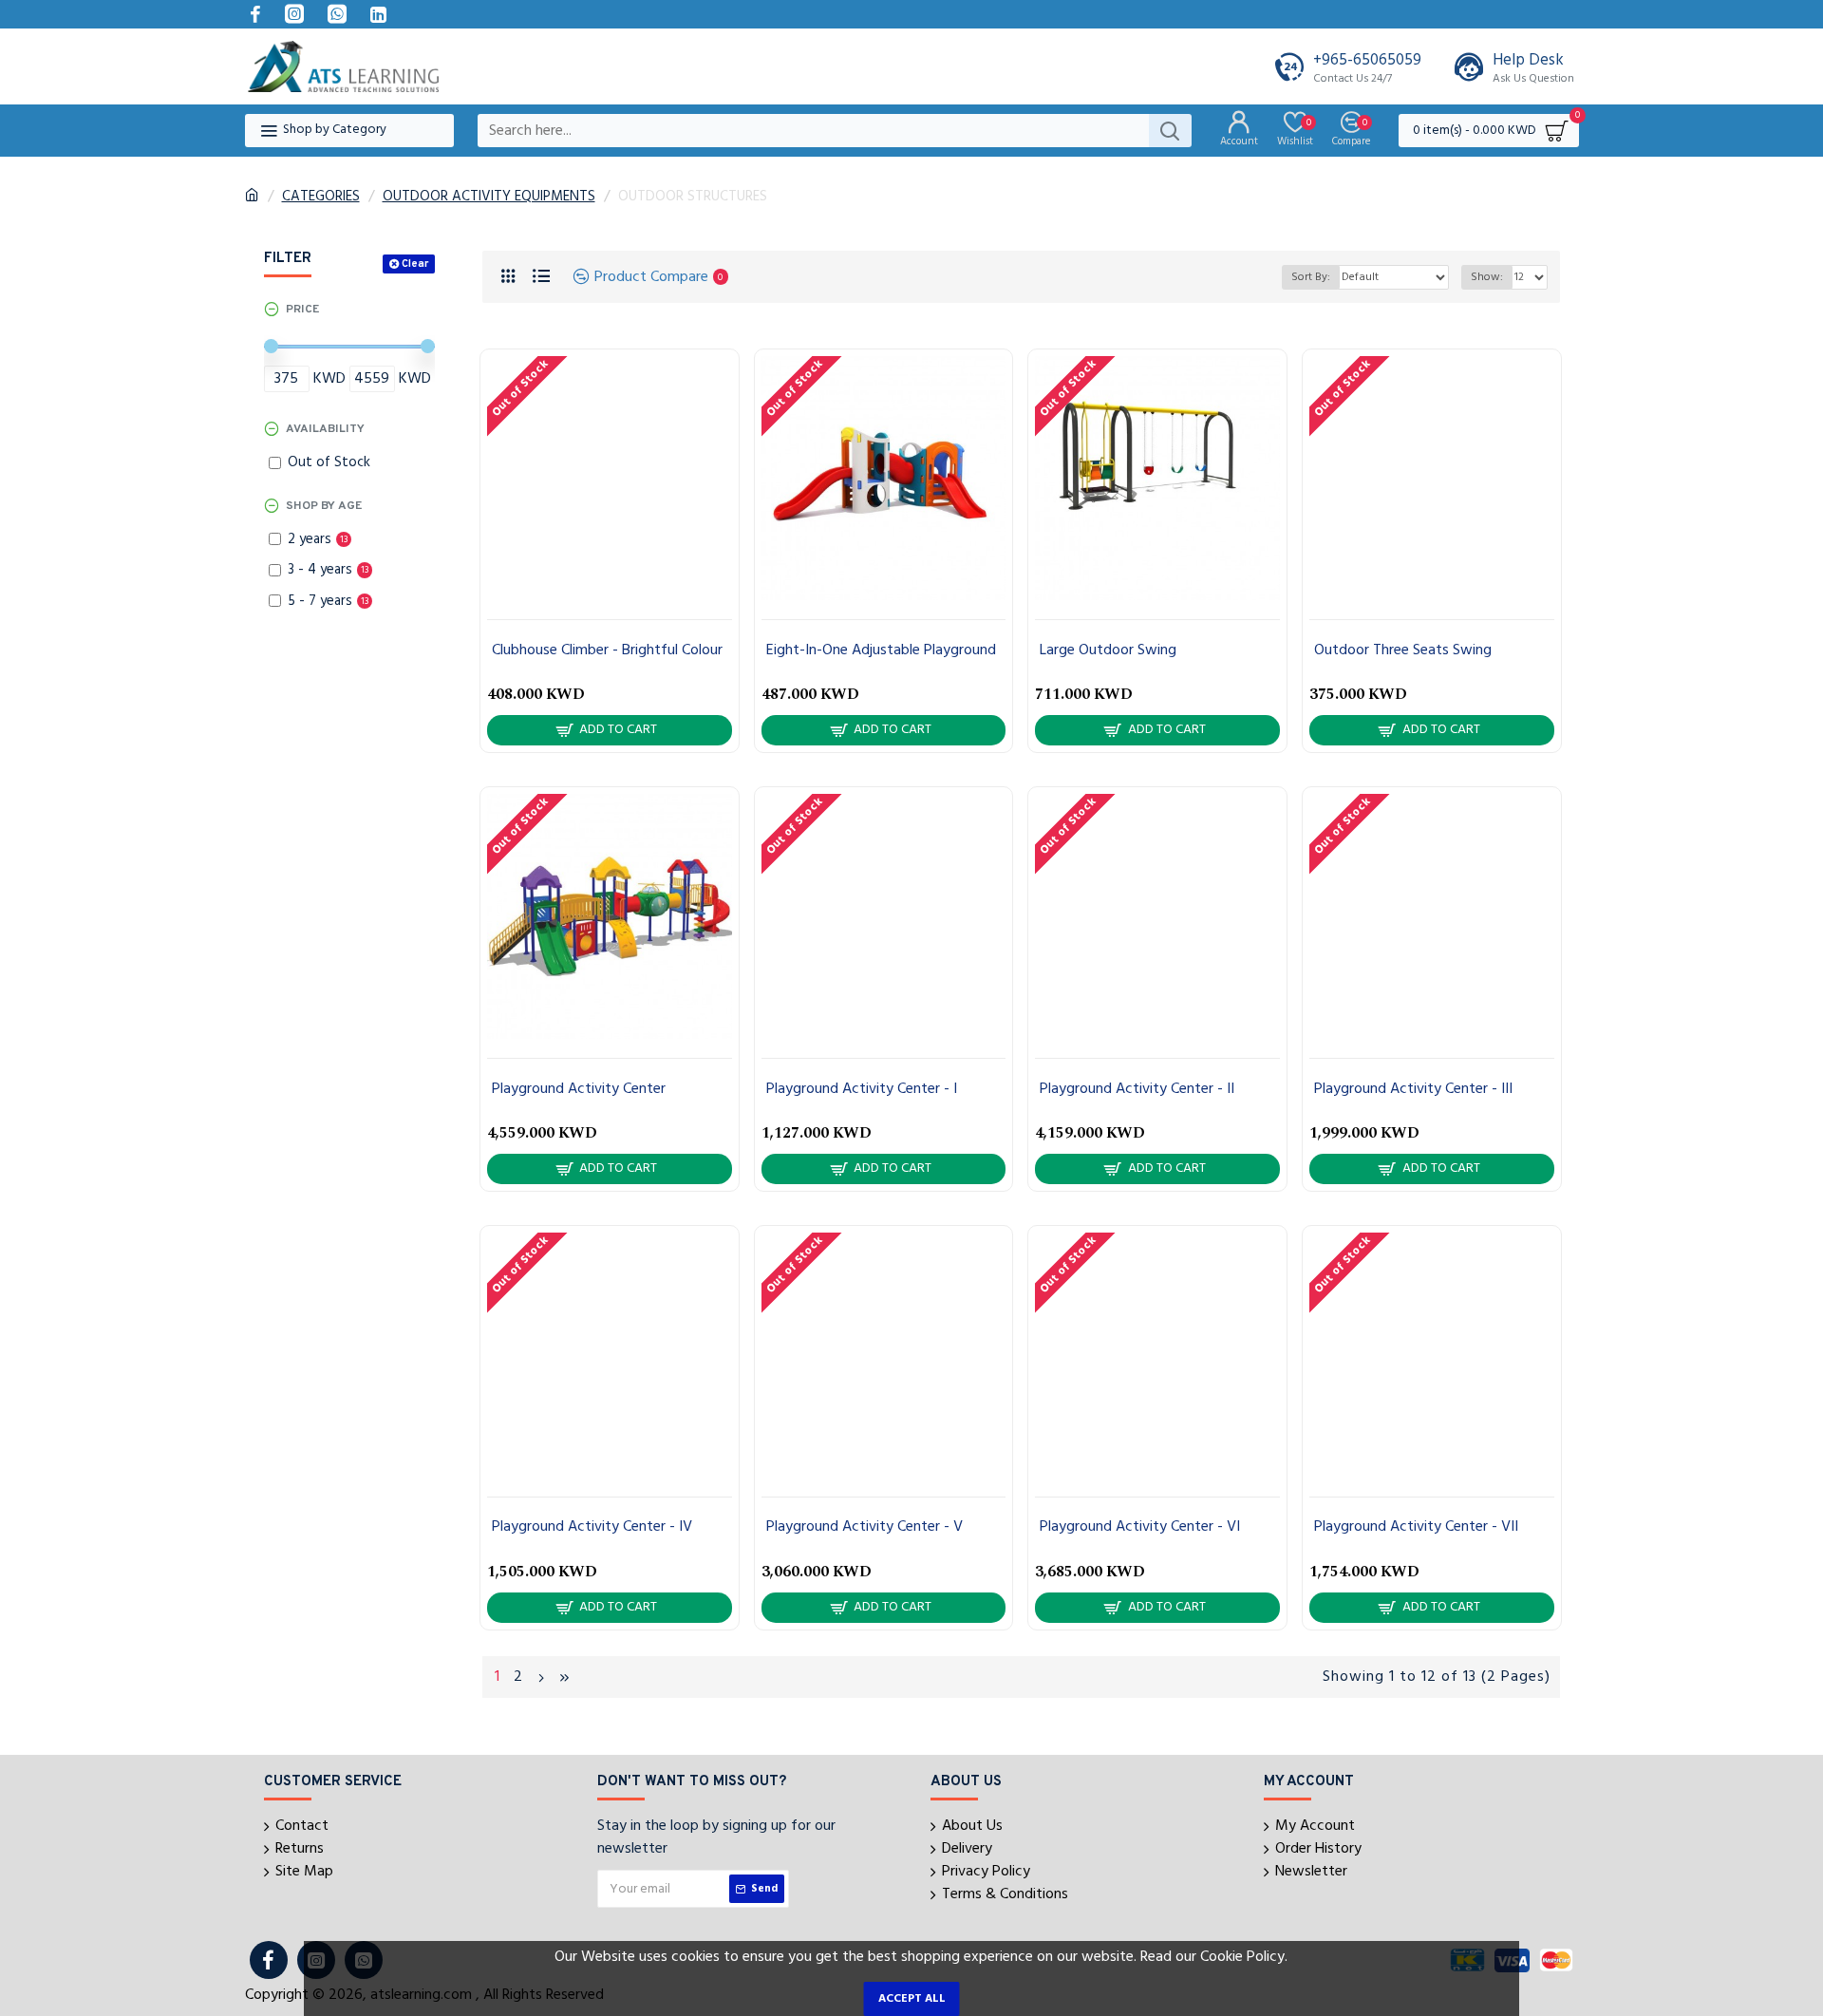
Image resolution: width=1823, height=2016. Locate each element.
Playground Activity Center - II (1137, 1090)
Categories (321, 197)
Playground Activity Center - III (1413, 1090)
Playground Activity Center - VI (1140, 1527)
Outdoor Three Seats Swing (1403, 651)
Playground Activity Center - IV (592, 1527)
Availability (325, 429)
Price (302, 310)
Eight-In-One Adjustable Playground (881, 651)
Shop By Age (324, 506)
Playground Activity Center (579, 1090)
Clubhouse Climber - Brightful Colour (607, 651)
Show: (1487, 277)
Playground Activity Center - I (862, 1090)
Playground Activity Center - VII (1416, 1527)
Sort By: (1311, 277)
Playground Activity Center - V (865, 1527)
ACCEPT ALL (912, 1999)
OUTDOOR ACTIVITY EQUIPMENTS (489, 197)
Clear (415, 264)
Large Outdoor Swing (1108, 651)
